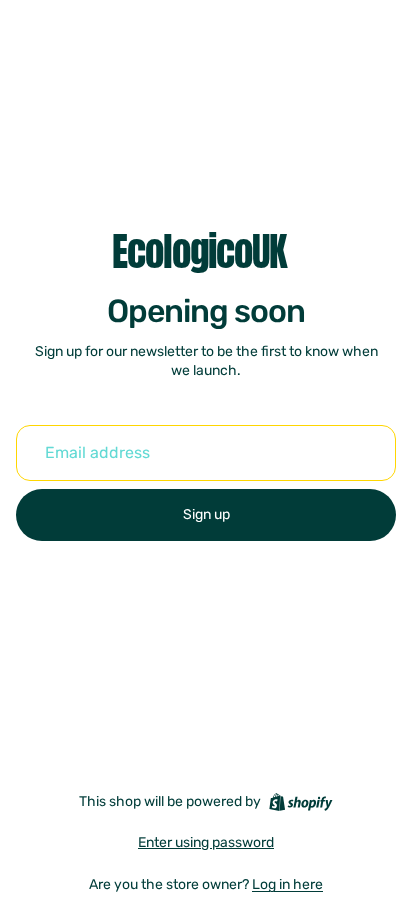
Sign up (206, 514)
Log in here (287, 884)
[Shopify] (300, 802)
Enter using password (206, 842)
